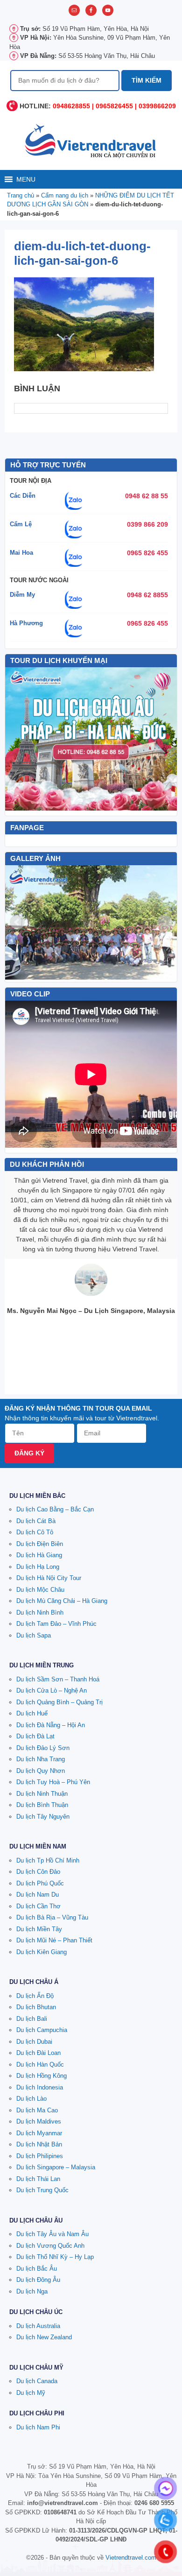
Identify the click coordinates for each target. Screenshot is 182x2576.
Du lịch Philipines (40, 2156)
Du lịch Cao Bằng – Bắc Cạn (55, 1509)
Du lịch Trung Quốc (42, 2190)
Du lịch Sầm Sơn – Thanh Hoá (58, 1679)
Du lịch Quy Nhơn (41, 1771)
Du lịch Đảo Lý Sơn (43, 1748)
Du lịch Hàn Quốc (40, 2064)
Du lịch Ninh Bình (40, 1613)
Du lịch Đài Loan (38, 2053)
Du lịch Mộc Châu (40, 1590)
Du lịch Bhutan (36, 2007)
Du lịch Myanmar (39, 2133)
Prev (17, 922)
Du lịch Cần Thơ (38, 1906)
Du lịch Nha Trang (41, 1759)
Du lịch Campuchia (42, 2030)
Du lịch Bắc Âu (37, 2269)
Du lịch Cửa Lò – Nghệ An (52, 1690)
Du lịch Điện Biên (40, 1544)
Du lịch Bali (32, 2019)
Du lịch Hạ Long (38, 1567)
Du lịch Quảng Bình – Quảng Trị (59, 1702)
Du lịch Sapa (34, 1635)
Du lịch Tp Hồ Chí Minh (48, 1860)
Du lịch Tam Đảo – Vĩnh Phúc (56, 1624)
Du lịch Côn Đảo (38, 1872)
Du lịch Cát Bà (36, 1521)
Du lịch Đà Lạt (35, 1736)
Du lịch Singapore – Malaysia (56, 2167)
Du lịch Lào (31, 2099)
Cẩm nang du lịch (65, 195)
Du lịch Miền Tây (39, 1929)
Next (165, 922)
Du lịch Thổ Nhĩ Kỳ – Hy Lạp (55, 2257)
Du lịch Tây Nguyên (43, 1817)
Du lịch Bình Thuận (42, 1805)
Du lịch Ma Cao (37, 2110)
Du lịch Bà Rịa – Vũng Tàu (52, 1917)
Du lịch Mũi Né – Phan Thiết (54, 1940)
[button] (26, 179)
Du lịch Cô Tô (35, 1532)
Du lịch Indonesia (40, 2087)
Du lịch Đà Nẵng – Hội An (51, 1725)
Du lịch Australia (38, 2326)
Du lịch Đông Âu (38, 2280)
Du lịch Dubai (34, 2042)
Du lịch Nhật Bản (39, 2144)
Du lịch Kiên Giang (42, 1952)
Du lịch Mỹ (31, 2393)
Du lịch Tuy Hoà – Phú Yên (53, 1782)
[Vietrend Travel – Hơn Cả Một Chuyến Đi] (91, 140)
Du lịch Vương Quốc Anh (50, 2246)
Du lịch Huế (32, 1713)
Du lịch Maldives (39, 2121)
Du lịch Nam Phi (38, 2427)
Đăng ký (29, 1453)
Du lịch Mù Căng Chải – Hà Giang (62, 1601)
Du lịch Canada (37, 2381)
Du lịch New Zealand (44, 2337)
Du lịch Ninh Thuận (42, 1794)
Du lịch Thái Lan (38, 2179)
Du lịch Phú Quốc (40, 1883)
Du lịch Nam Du (38, 1895)
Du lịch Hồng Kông (42, 2076)
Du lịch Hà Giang (39, 1555)
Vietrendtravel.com (131, 2558)
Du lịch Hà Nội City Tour (49, 1578)
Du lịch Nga (32, 2291)
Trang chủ (21, 195)
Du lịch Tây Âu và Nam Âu (52, 2234)
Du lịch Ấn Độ (35, 1996)
